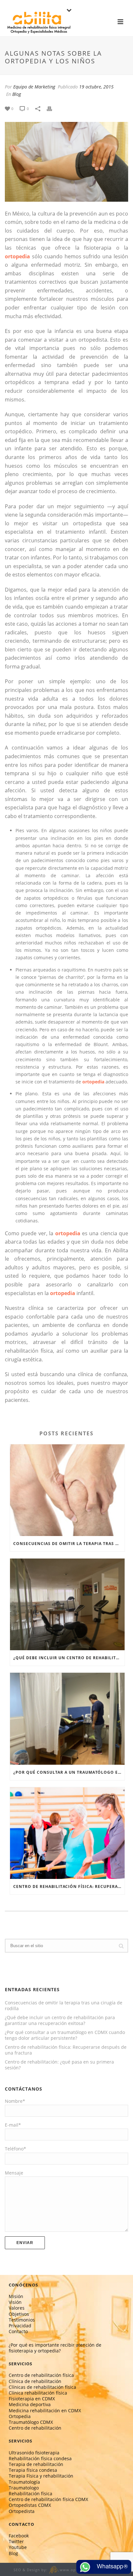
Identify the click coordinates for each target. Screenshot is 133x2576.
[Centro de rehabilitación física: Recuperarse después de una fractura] (67, 1833)
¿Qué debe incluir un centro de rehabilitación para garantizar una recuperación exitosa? (69, 1658)
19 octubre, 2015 (96, 87)
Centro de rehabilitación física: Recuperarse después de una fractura (69, 1886)
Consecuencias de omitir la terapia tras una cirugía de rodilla (69, 1544)
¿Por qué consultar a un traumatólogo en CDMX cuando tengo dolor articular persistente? (69, 1772)
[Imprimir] (53, 108)
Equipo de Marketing (34, 87)
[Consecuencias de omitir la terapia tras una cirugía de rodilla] (67, 1490)
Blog (17, 94)
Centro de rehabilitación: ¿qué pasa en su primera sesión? (59, 2065)
